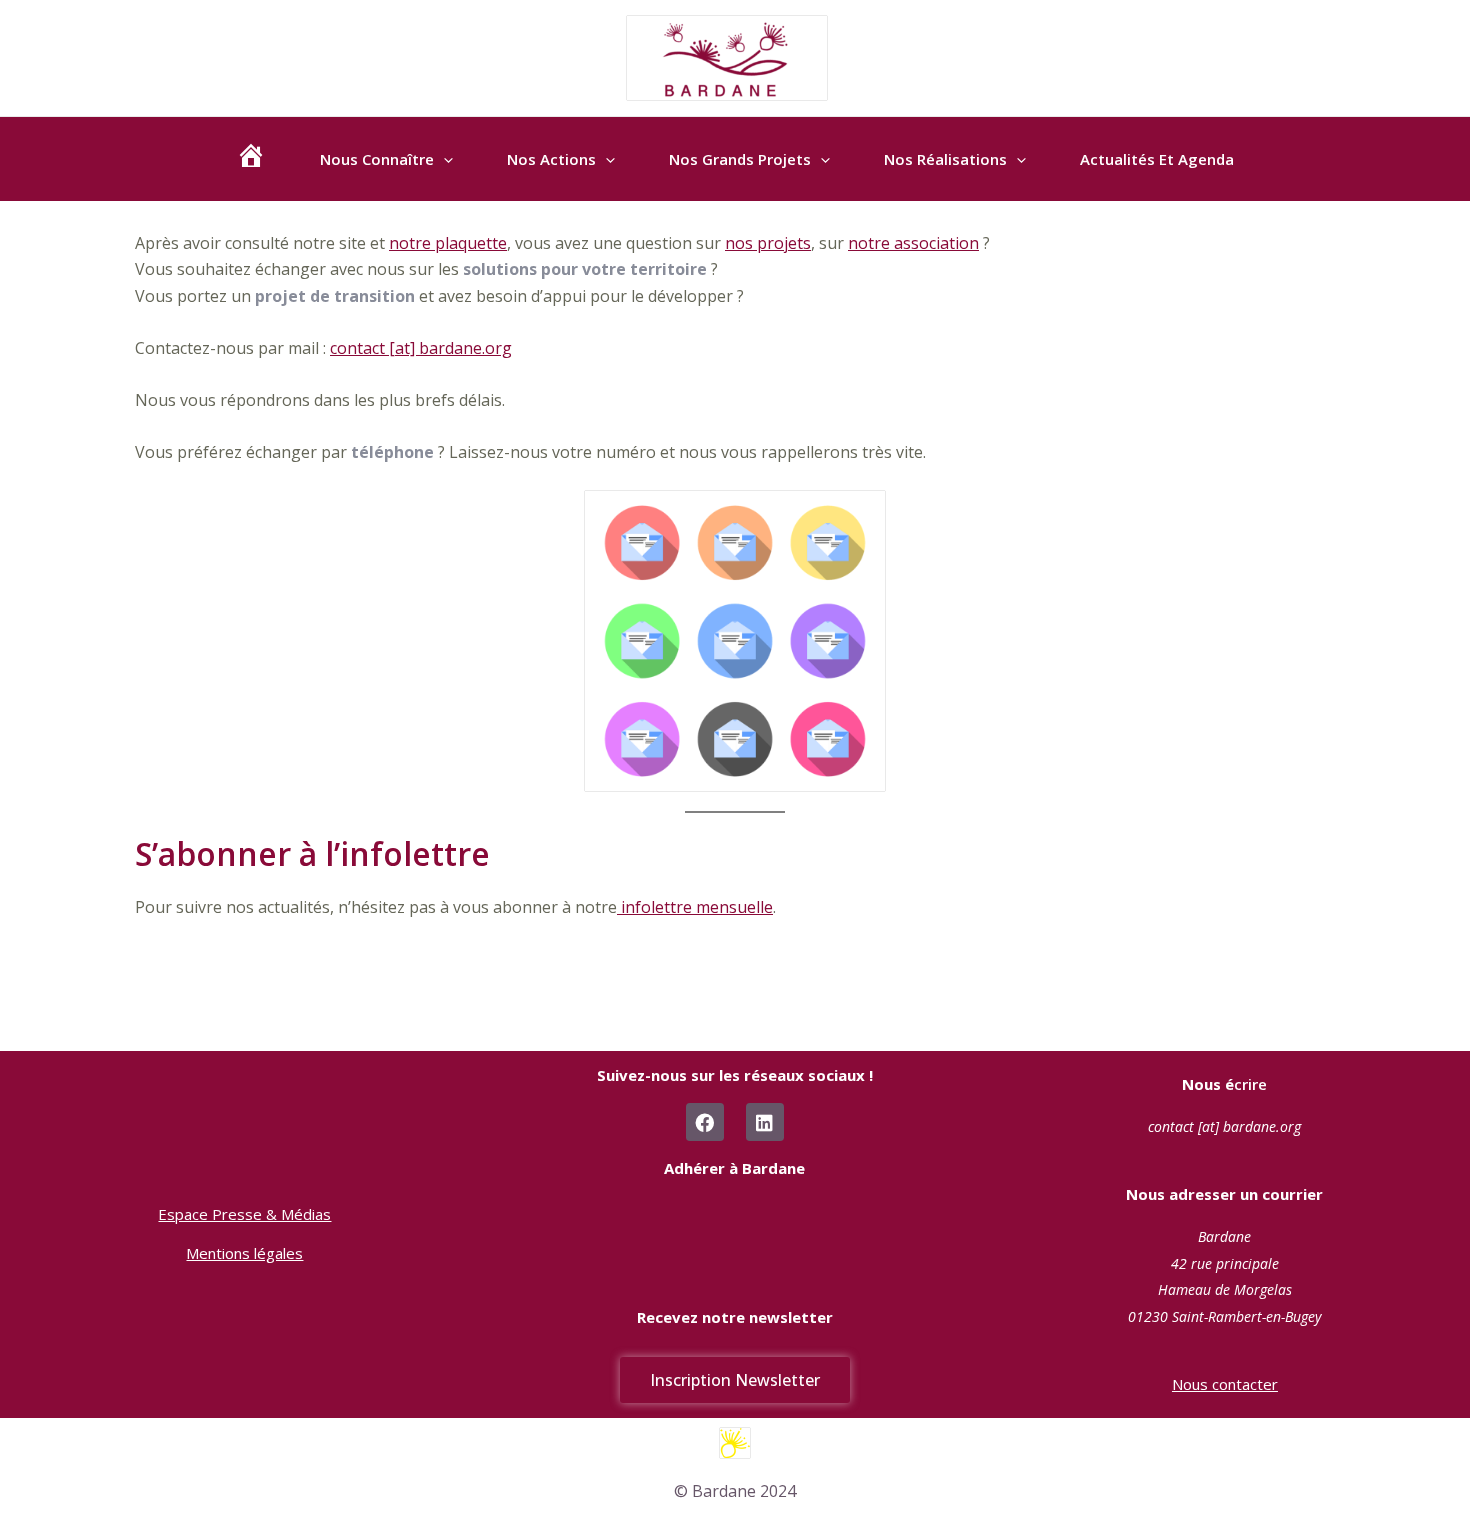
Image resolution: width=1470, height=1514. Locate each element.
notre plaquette (448, 243)
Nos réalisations (945, 159)
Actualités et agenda (1157, 159)
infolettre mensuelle (695, 907)
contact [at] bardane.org (421, 348)
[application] (443, 159)
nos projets (768, 243)
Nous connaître (377, 159)
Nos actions (551, 159)
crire (1224, 1084)
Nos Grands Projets (740, 159)
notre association (913, 243)
